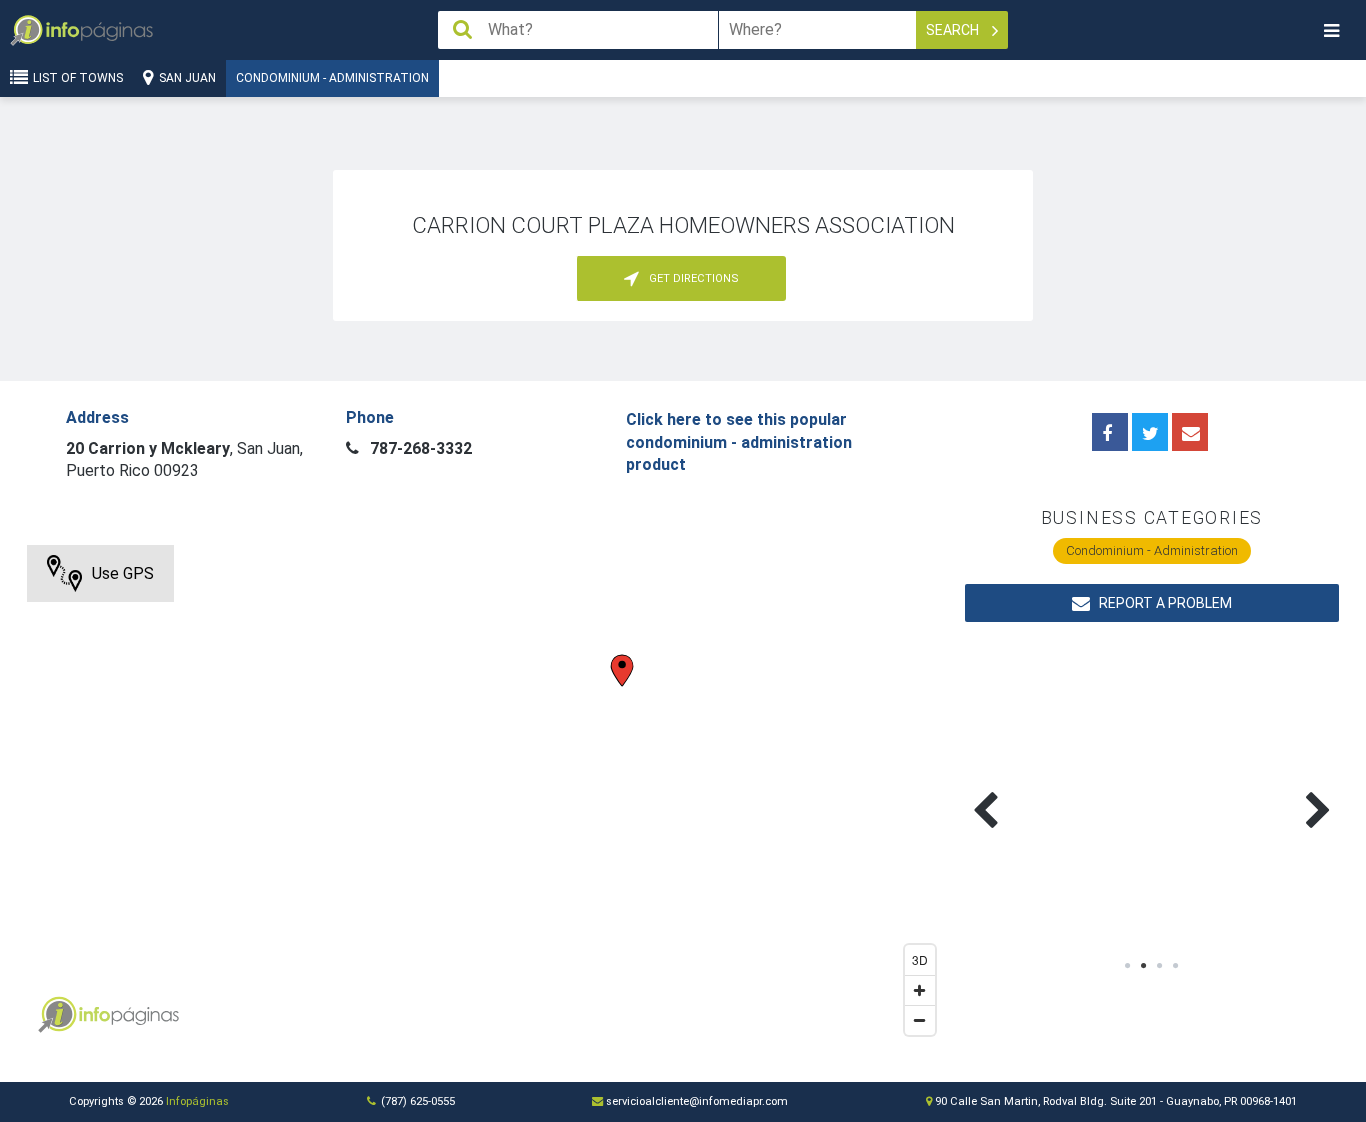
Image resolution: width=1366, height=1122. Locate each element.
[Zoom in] (920, 990)
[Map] (486, 795)
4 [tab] (1176, 966)
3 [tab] (1160, 966)
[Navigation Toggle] (1331, 30)
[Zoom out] (920, 1020)
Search (954, 30)
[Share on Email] (1190, 432)
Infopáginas (197, 1101)
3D (920, 959)
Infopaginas (57, 1015)
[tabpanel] (1058, 787)
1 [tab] (1128, 966)
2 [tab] (1144, 966)
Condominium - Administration (332, 78)
